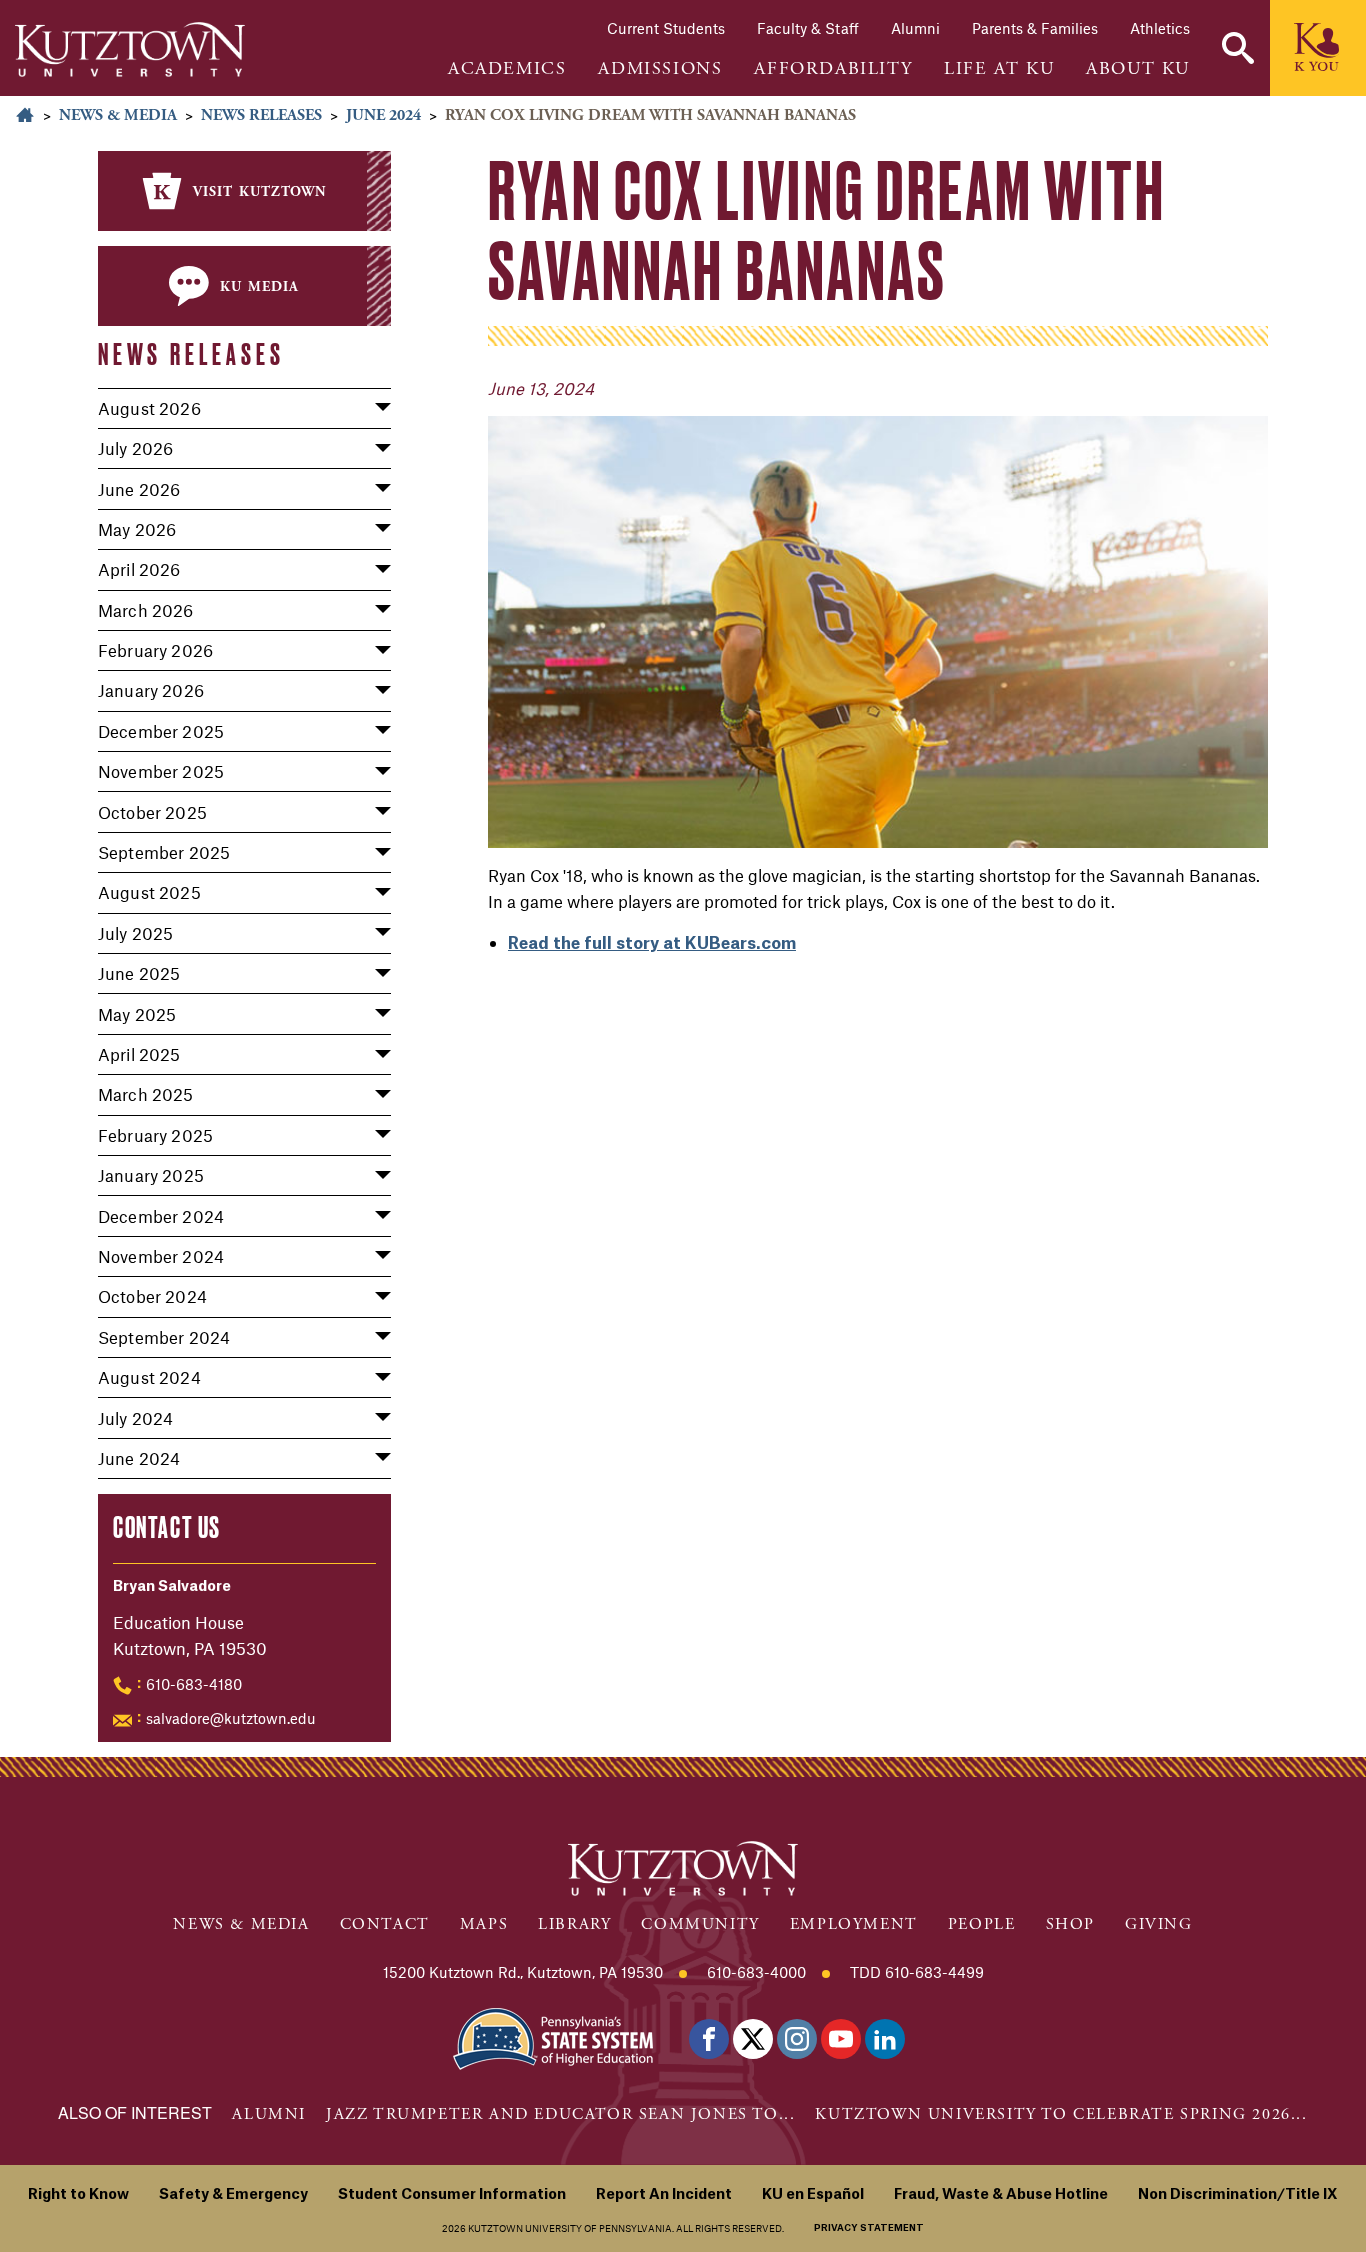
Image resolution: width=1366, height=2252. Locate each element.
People (982, 1924)
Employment (854, 1924)
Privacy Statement (869, 2228)
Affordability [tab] (833, 69)
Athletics (1160, 28)
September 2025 (164, 852)
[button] (1238, 48)
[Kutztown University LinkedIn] (885, 2039)
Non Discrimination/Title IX (1238, 2195)
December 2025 (161, 731)
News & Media (118, 115)
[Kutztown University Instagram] (797, 2039)
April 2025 (139, 1054)
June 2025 (139, 973)
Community (700, 1924)
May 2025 (137, 1014)
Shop (1070, 1924)
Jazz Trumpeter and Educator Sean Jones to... (560, 2114)
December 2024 (161, 1216)
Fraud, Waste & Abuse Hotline (1001, 2195)
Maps (484, 1924)
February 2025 (155, 1135)
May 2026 (137, 529)
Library (574, 1924)
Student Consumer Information (452, 2195)
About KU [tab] (1138, 69)
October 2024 (152, 1296)
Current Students (666, 28)
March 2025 (146, 1094)
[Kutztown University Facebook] (709, 2039)
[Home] (130, 49)
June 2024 (383, 115)
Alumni (915, 28)
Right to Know (78, 2195)
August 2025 (149, 892)
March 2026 (146, 610)
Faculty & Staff (808, 28)
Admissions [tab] (660, 69)
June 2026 (139, 489)
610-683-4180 (194, 1684)
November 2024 (161, 1256)
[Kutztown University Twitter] (753, 2039)
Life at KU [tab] (999, 69)
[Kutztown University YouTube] (841, 2039)
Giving (1159, 1924)
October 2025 (152, 812)
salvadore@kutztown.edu (231, 1718)
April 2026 (139, 569)
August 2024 (149, 1377)
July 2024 (135, 1418)
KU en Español (813, 2195)
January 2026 (151, 690)
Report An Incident (664, 2195)
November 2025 (161, 771)
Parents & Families (1035, 28)
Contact (385, 1924)
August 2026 (149, 408)
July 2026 (135, 448)
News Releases (261, 115)
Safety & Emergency (233, 2195)
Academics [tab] (507, 69)
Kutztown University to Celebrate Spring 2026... (1061, 2114)
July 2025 (135, 933)
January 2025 (151, 1175)
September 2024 (164, 1337)
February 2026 (155, 650)
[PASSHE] (553, 2036)
